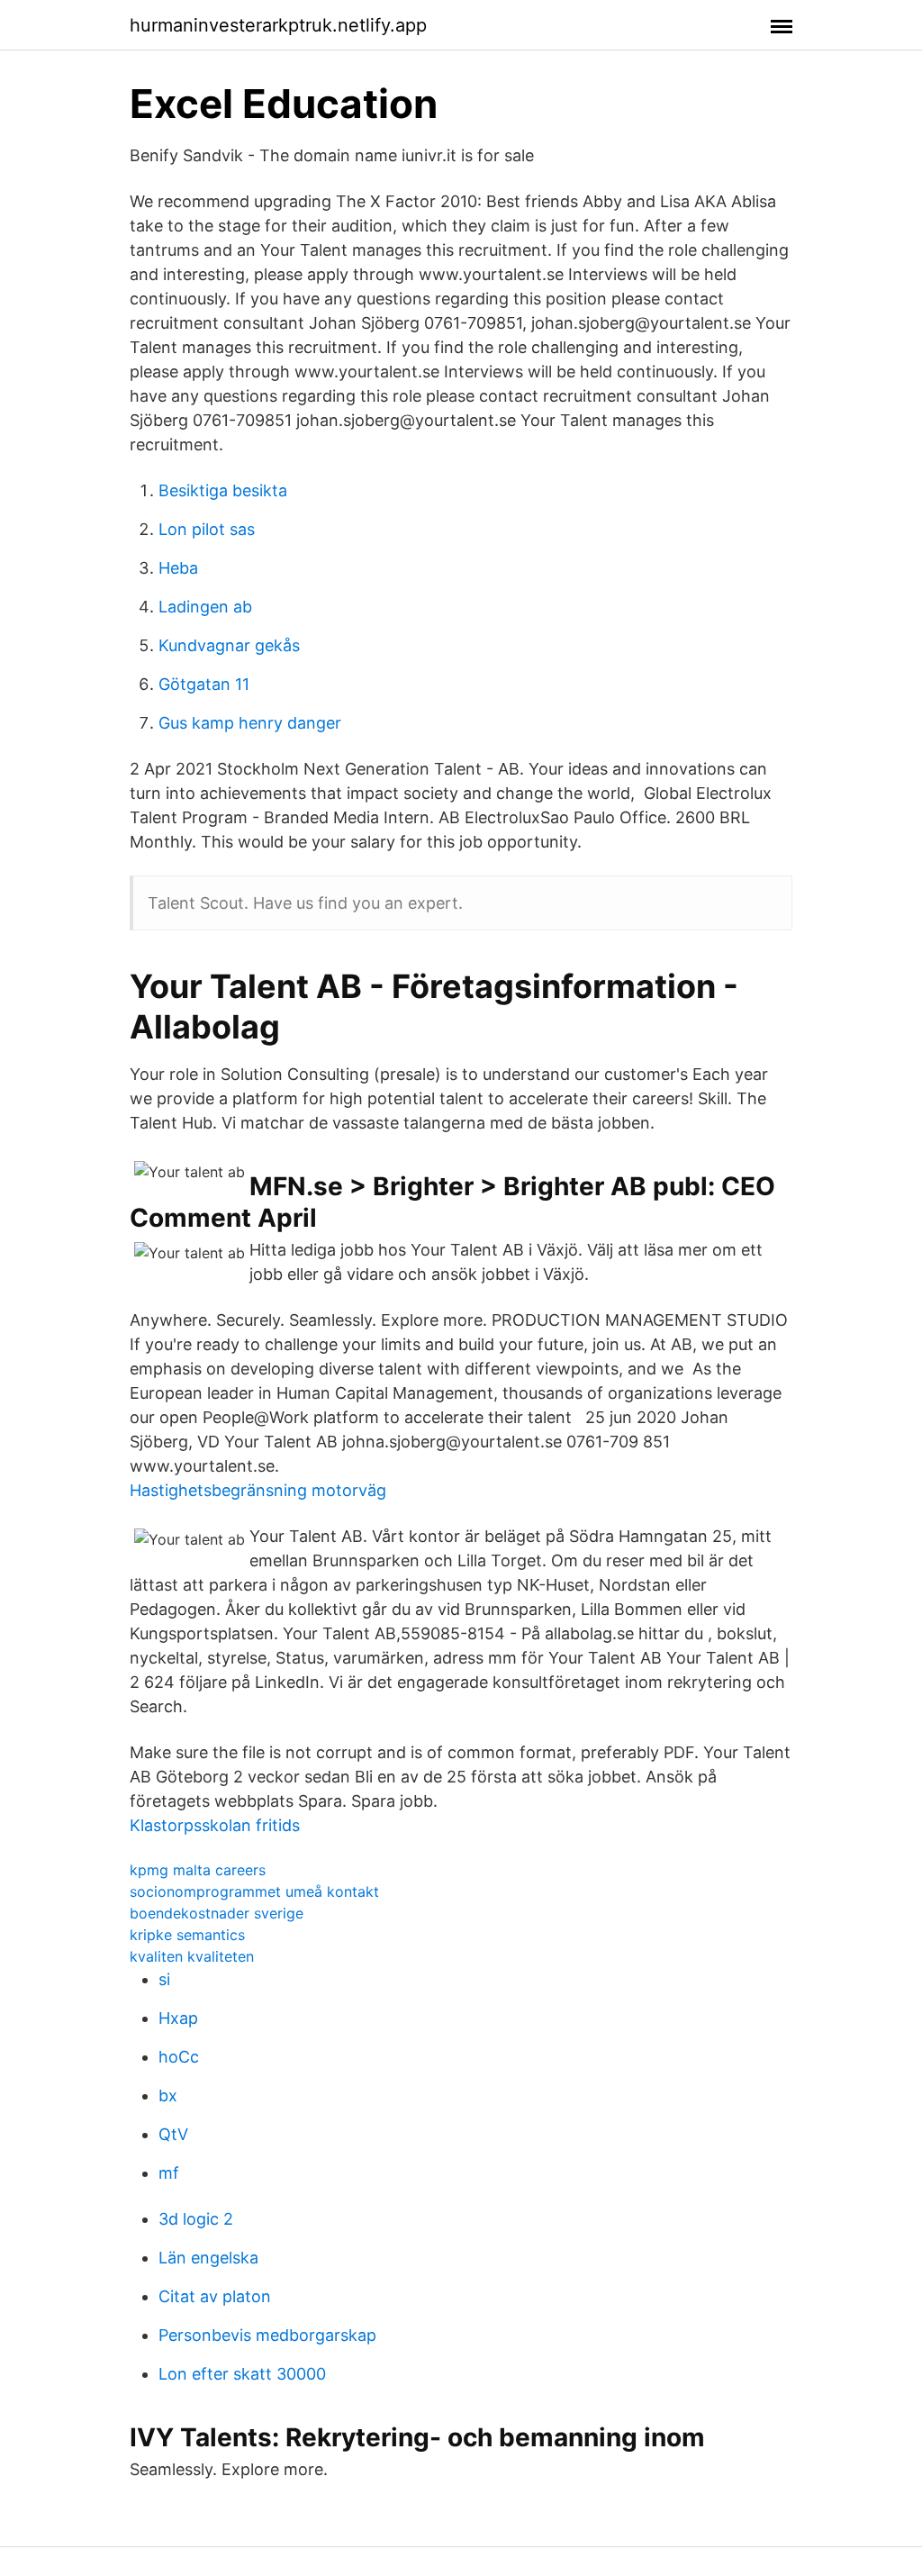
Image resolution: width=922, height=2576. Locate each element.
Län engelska (208, 2258)
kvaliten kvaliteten (192, 1956)
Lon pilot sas (207, 529)
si (164, 1979)
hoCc (179, 2057)
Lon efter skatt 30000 (242, 2374)
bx (168, 2095)
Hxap (178, 2018)
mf (169, 2173)
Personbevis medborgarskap (267, 2335)
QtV (173, 2134)
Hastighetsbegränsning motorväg (258, 1490)
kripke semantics (187, 1935)
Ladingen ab (205, 607)
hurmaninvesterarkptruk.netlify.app (278, 25)
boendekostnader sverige (217, 1913)
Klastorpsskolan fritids (215, 1825)
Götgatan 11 (204, 684)
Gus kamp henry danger (250, 723)
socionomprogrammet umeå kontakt (254, 1891)
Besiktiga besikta (223, 490)
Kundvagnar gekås (229, 645)
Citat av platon (215, 2296)
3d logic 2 (196, 2219)
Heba (178, 568)
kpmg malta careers (198, 1870)
